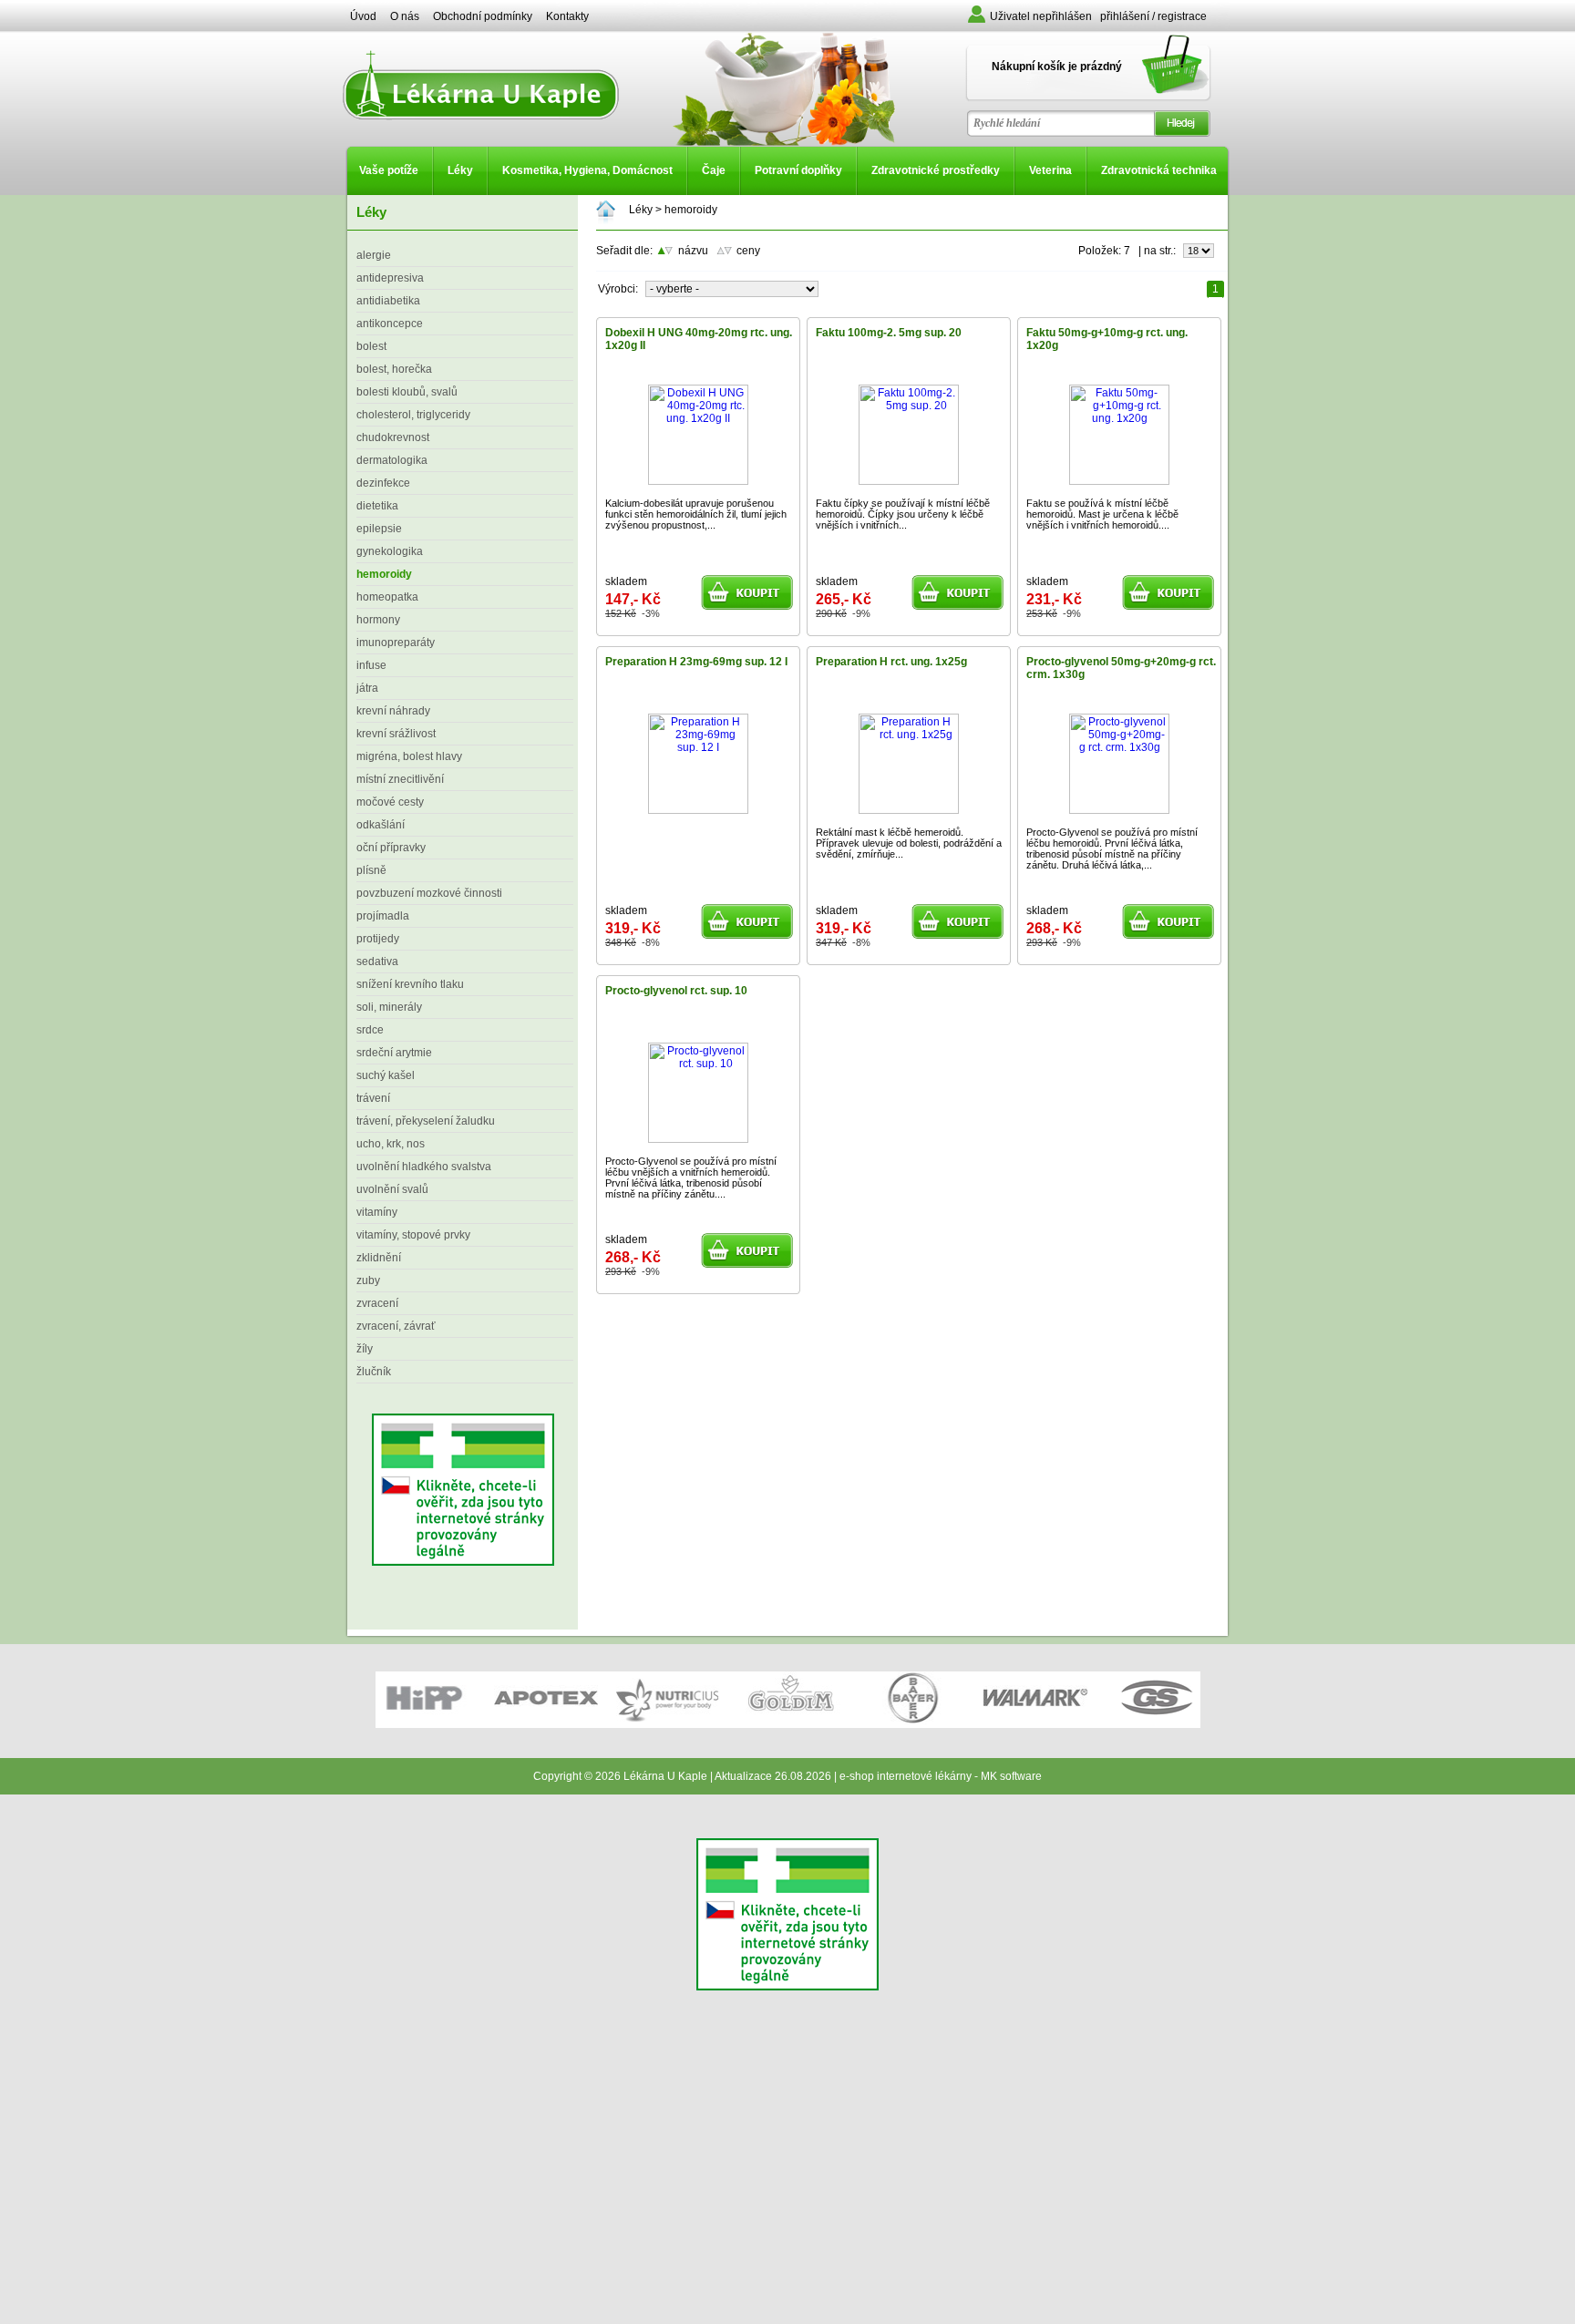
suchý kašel (386, 1075)
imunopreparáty (396, 643)
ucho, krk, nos (391, 1144)
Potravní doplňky (798, 170)
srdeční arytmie (394, 1053)
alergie (374, 255)
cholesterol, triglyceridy (413, 415)
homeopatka (387, 597)
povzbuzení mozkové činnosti (429, 893)
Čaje (714, 170)
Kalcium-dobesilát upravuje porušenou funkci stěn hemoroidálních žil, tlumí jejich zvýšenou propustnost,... (696, 514)
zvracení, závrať (396, 1326)
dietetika (377, 506)
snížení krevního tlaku (410, 984)
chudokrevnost (393, 437)
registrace (1182, 16)
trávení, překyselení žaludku (426, 1121)
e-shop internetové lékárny (906, 1776)
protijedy (378, 939)
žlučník (374, 1372)
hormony (378, 620)
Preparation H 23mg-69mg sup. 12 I (696, 662)
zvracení (377, 1303)
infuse (371, 665)
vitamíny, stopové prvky (413, 1235)
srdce (370, 1030)
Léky (460, 170)
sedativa (377, 961)
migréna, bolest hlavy (409, 756)
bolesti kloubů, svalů (407, 392)
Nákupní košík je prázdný (1057, 67)
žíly (365, 1349)
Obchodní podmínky (483, 16)
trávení (373, 1098)
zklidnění (379, 1258)
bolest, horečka (394, 369)
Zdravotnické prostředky (936, 170)
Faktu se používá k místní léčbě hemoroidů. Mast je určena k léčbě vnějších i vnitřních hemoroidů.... (1102, 514)
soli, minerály (389, 1007)
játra (367, 688)
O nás (405, 16)
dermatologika (392, 460)
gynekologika (390, 551)
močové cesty (390, 802)
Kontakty (567, 16)
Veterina (1050, 170)
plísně (371, 870)
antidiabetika (388, 301)
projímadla (383, 916)
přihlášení (1125, 16)
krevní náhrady (393, 711)
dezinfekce (383, 483)
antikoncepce (390, 324)
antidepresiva (390, 278)
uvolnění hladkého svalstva (424, 1167)
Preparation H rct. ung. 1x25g (891, 662)
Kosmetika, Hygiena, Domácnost (587, 170)
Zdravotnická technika (1159, 170)
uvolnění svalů (392, 1189)
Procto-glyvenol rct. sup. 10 (676, 991)
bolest (371, 346)
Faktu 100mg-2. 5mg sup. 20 (889, 333)
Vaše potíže (389, 170)
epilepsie (379, 529)
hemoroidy (384, 574)
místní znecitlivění (400, 779)
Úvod (363, 16)
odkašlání (381, 825)
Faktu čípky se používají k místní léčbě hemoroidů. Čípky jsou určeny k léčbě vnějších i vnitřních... (903, 514)
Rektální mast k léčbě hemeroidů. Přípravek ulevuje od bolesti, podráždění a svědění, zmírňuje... (909, 843)
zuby (368, 1280)
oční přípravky (391, 848)
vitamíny (377, 1212)
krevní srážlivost (396, 734)
